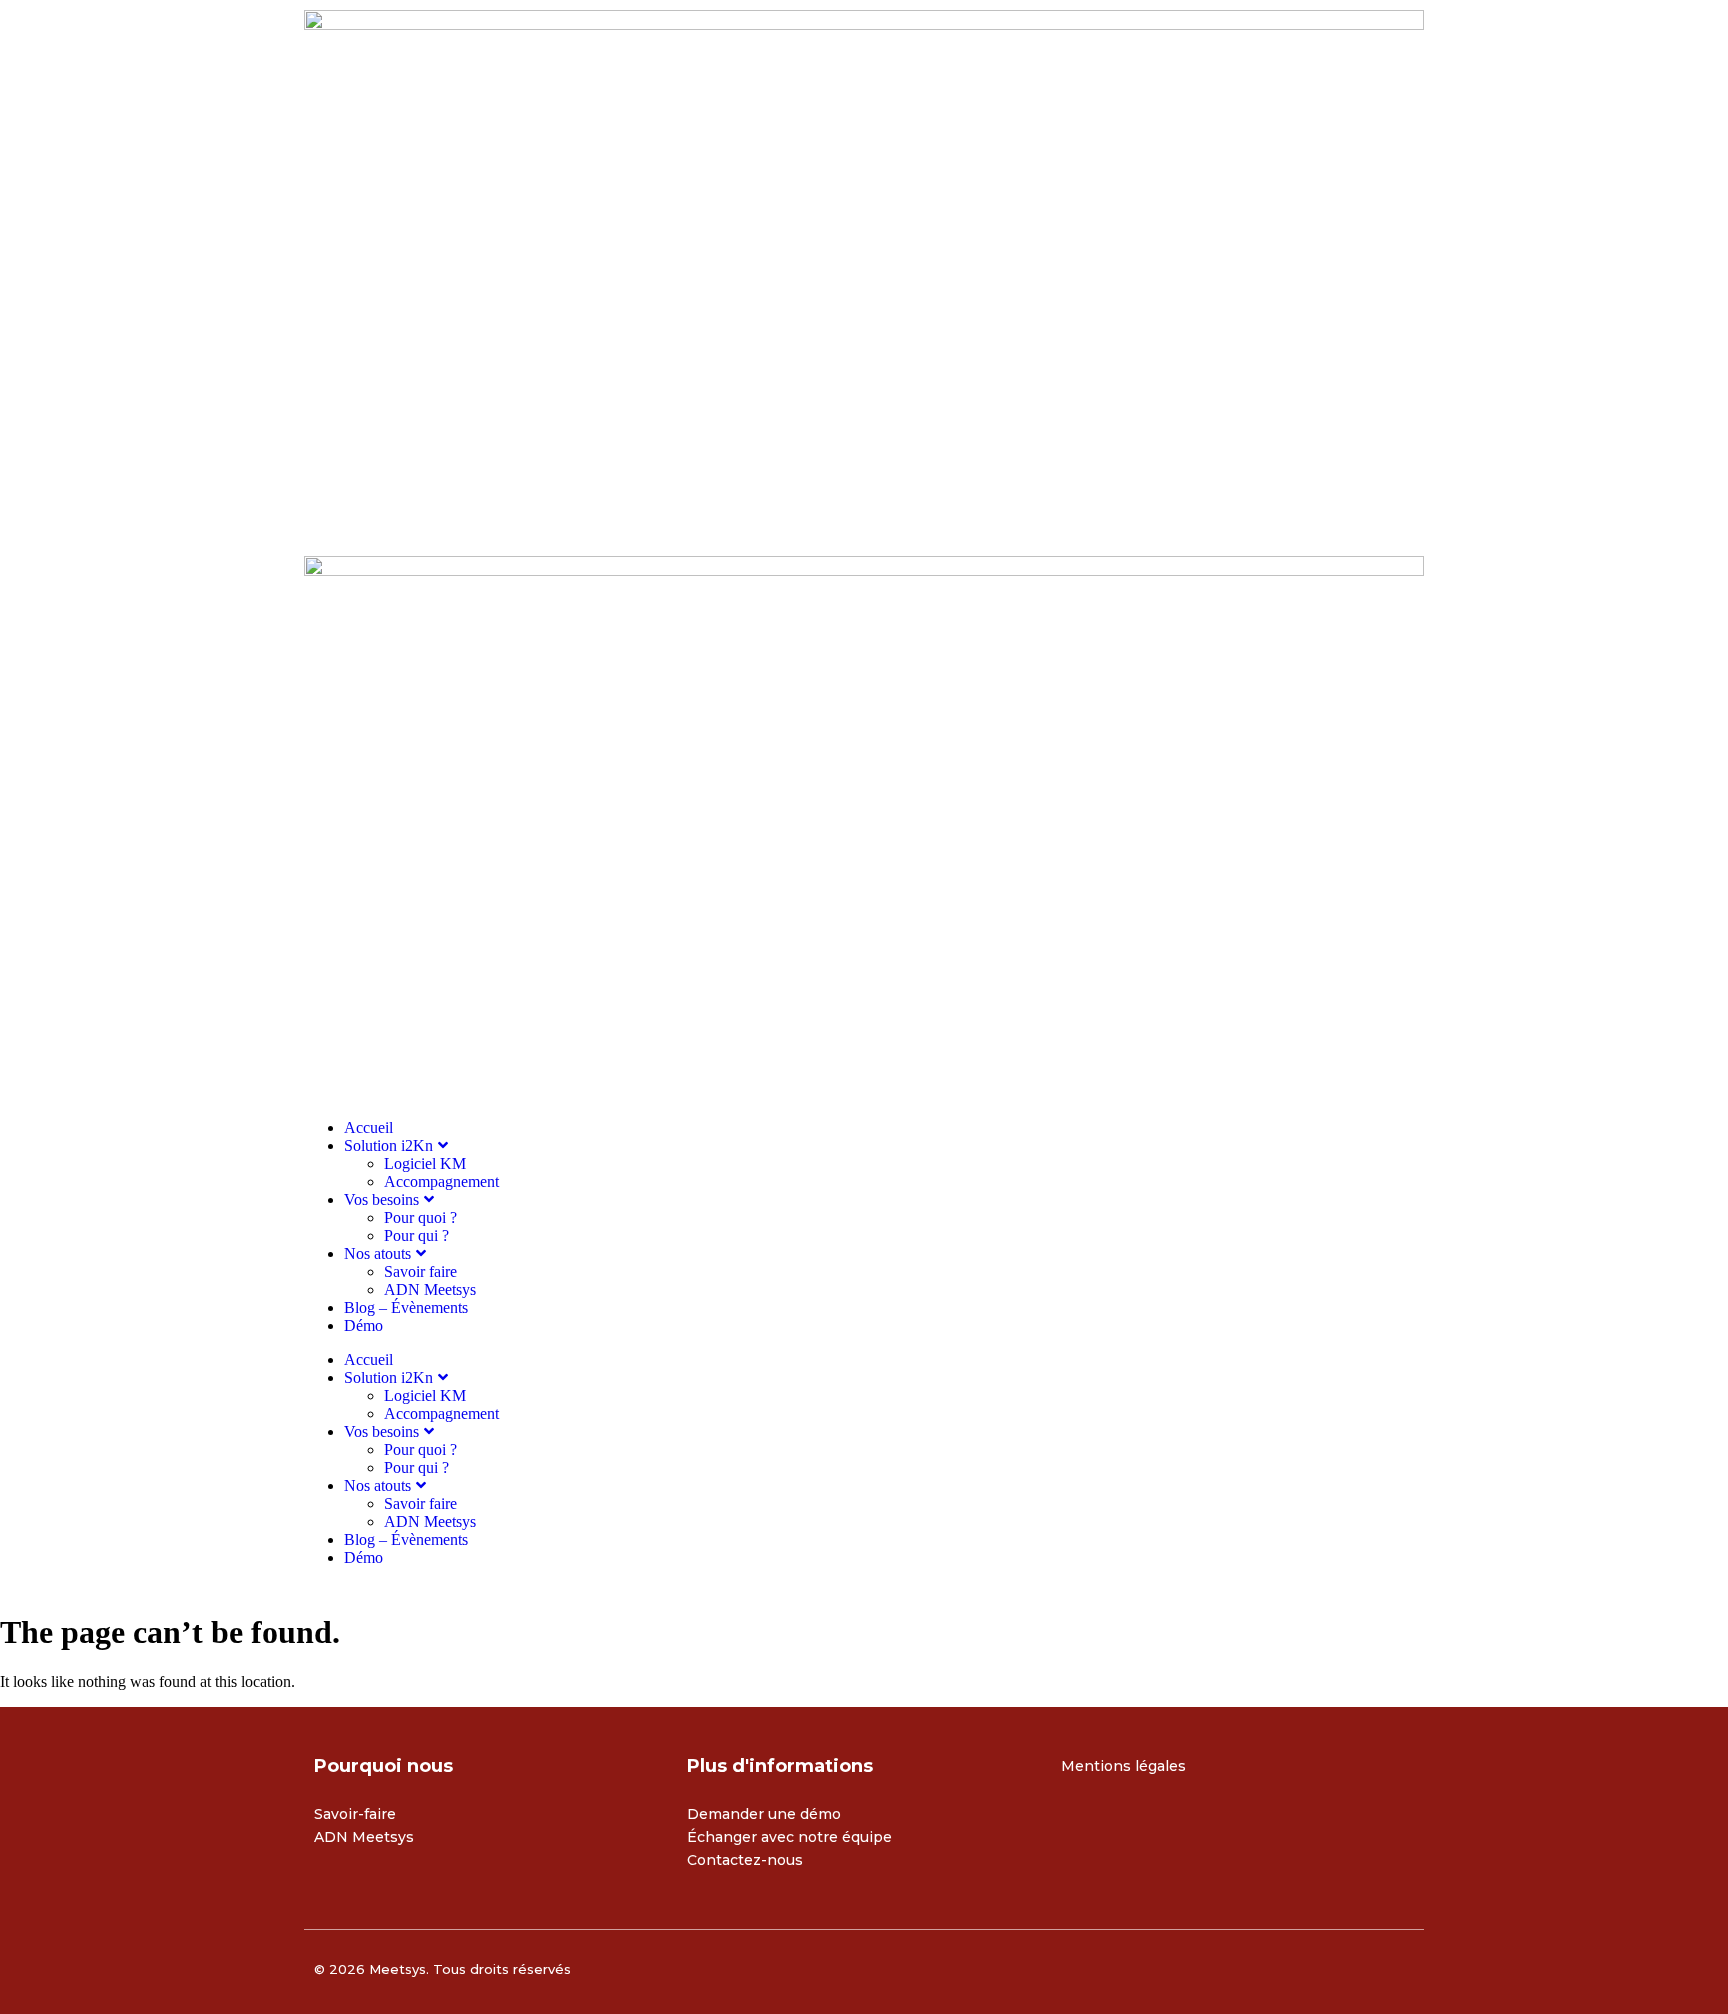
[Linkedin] (1086, 1830)
